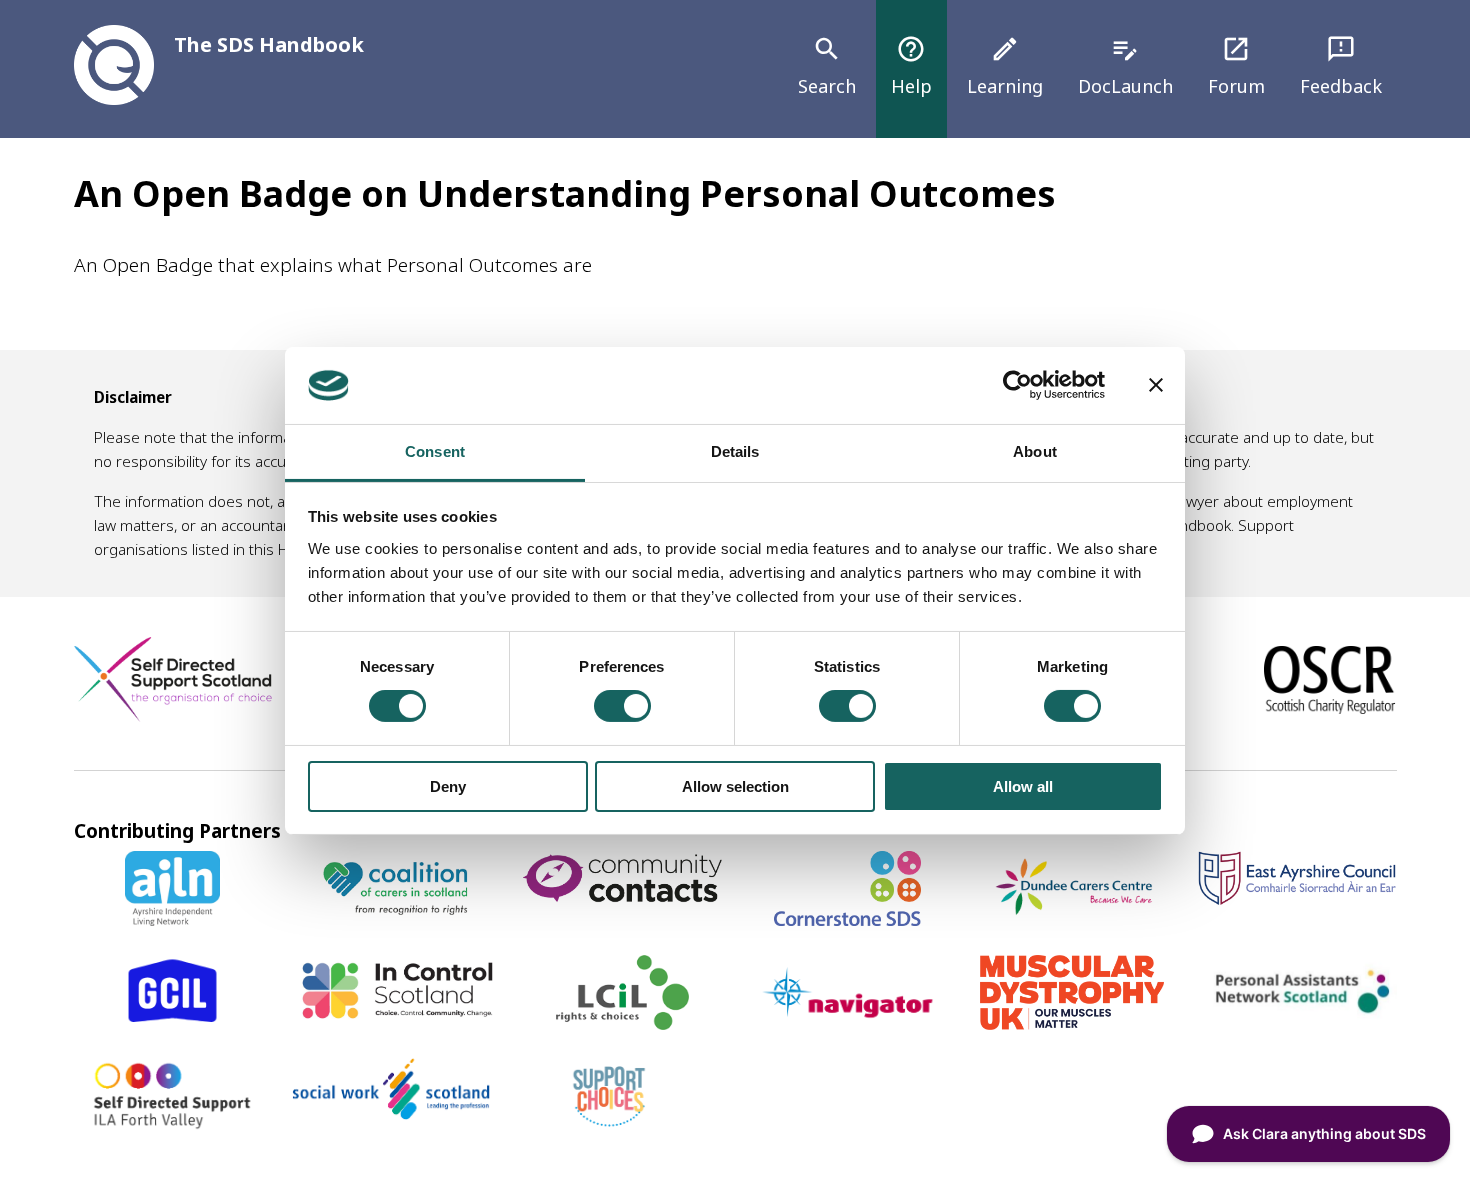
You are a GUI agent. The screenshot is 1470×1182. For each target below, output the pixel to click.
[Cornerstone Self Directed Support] (847, 919)
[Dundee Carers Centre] (1073, 919)
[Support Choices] (609, 1126)
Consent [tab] (435, 451)
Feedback (1341, 66)
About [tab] (1035, 451)
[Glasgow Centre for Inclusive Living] (172, 1023)
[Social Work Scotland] (391, 1113)
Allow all (1023, 786)
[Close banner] (1156, 385)
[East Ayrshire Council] (1297, 898)
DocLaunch (1125, 66)
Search (827, 66)
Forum (1236, 66)
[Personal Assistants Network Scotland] (1297, 1017)
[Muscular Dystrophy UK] (1072, 1023)
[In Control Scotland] (397, 1015)
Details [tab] (735, 451)
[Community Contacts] (622, 904)
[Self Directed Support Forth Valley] (172, 1126)
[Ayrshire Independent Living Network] (172, 919)
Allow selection (735, 786)
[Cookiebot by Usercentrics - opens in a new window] (1017, 385)
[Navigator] (847, 1023)
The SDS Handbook (269, 44)
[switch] (622, 706)
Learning (1005, 66)
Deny (448, 786)
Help (911, 66)
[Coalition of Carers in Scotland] (397, 919)
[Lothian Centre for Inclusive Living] (622, 1023)
